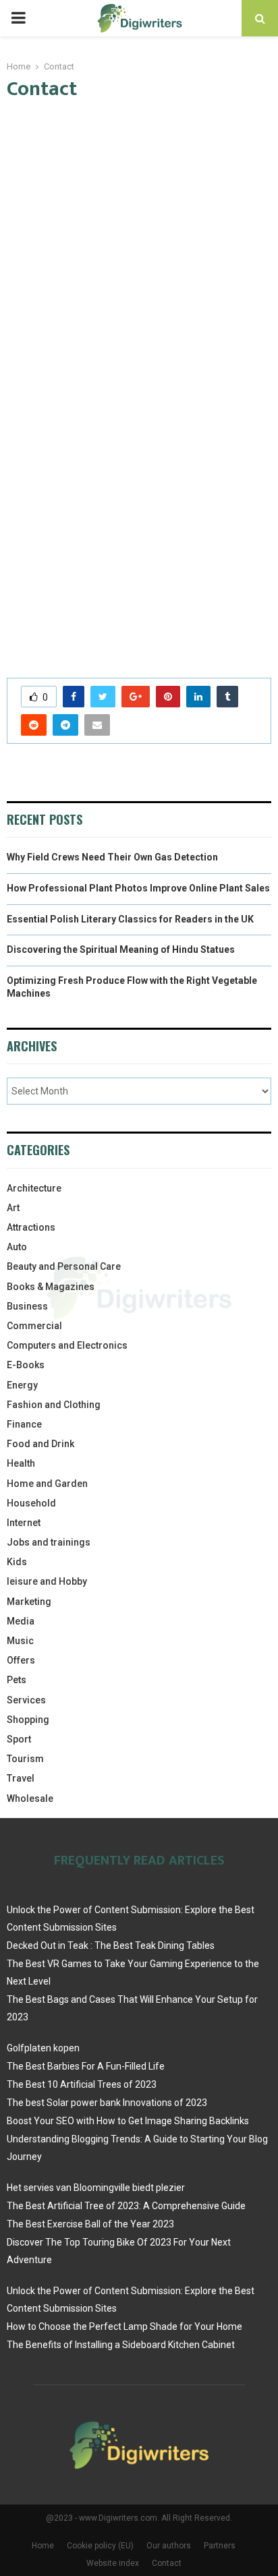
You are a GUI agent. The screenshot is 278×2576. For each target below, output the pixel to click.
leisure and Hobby (47, 1581)
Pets (17, 1680)
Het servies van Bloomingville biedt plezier (96, 2188)
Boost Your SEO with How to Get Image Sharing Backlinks (128, 2121)
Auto (17, 1247)
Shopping (28, 1720)
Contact (167, 2563)
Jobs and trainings (49, 1542)
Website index (113, 2563)
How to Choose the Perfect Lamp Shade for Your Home (124, 2326)
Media (21, 1621)
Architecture (34, 1188)
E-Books (26, 1365)
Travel (21, 1778)
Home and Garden (47, 1484)
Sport (19, 1739)
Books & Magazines (51, 1287)
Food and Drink (40, 1444)
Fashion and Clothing (54, 1405)
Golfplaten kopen (43, 2048)
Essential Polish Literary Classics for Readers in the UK (130, 919)
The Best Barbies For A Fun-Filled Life (86, 2066)
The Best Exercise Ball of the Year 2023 (90, 2224)
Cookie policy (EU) (100, 2546)
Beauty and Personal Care (64, 1266)
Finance (24, 1424)
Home (43, 2546)
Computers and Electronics (67, 1345)
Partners (220, 2546)
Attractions (31, 1227)
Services (26, 1700)
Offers (21, 1660)
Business (27, 1306)
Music (20, 1641)
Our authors (169, 2546)
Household (31, 1503)
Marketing (29, 1602)
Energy (22, 1385)
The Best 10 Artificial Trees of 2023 (82, 2084)
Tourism (25, 1759)
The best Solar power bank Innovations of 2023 (107, 2103)
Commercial (34, 1326)
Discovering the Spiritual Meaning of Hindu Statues (121, 949)
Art (13, 1208)
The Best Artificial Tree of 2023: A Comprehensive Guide (126, 2206)
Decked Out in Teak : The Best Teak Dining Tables (111, 1945)
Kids (17, 1562)
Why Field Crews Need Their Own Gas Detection (112, 857)
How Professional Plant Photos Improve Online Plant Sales (138, 888)
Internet (24, 1523)
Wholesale (30, 1798)
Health (21, 1463)
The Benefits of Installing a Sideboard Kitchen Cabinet (121, 2345)
